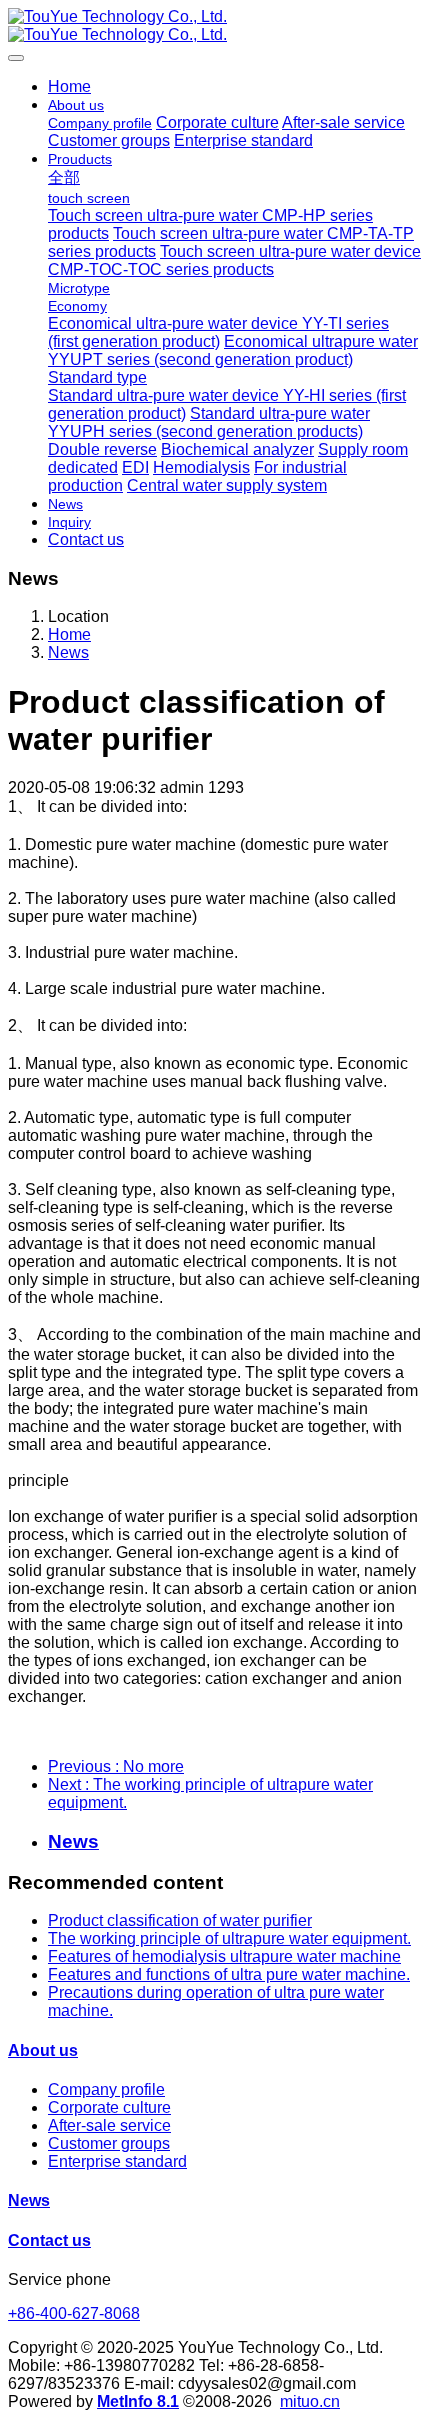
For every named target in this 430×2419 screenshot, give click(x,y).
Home (69, 86)
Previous (116, 1766)
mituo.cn (310, 2401)
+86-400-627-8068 (74, 2313)
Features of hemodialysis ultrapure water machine (224, 1956)
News (68, 652)
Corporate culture (109, 2107)
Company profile (106, 2089)
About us (43, 2050)
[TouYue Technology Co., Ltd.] (215, 26)
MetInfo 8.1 (138, 2401)
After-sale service (109, 2125)
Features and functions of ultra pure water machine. (229, 1974)
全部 (64, 177)
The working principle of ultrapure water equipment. (229, 1938)
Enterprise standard (117, 2161)
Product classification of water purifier (180, 1920)
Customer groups (109, 2143)
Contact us (49, 2240)
